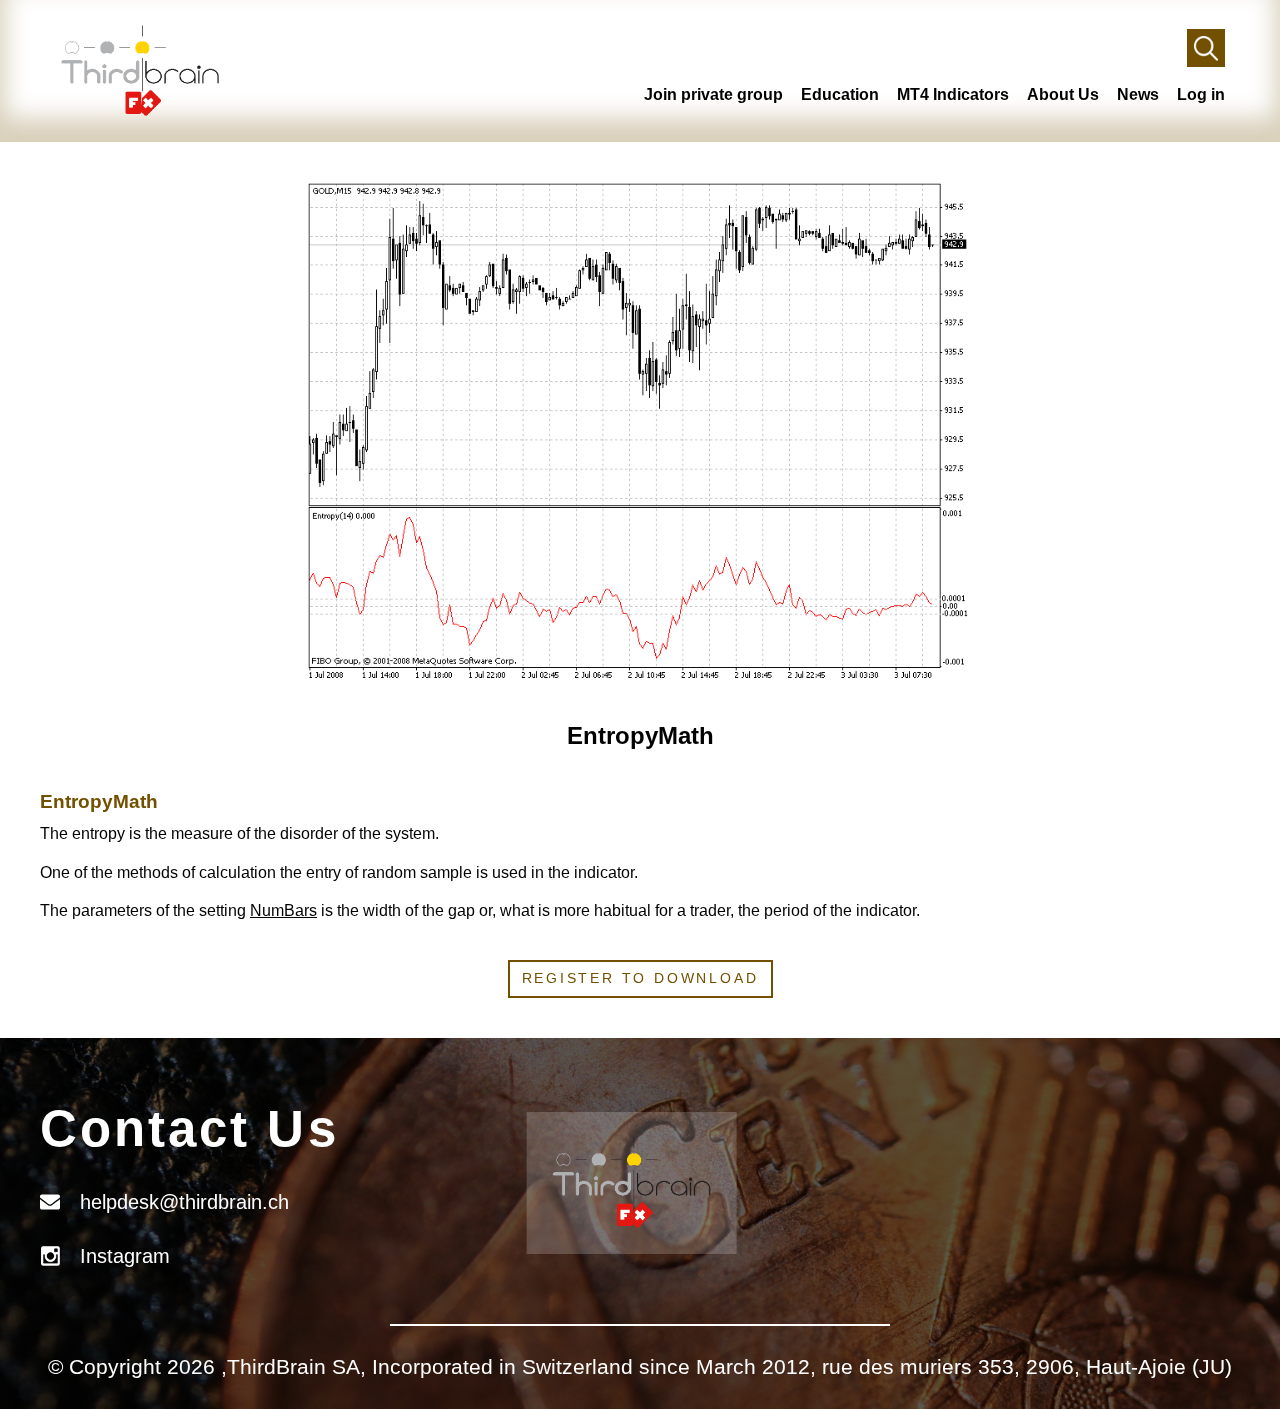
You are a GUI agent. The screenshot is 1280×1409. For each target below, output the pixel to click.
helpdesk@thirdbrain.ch (184, 1202)
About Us (1063, 94)
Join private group (713, 94)
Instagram (125, 1256)
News (1138, 94)
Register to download (640, 978)
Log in (1201, 94)
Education (840, 94)
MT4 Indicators (953, 94)
